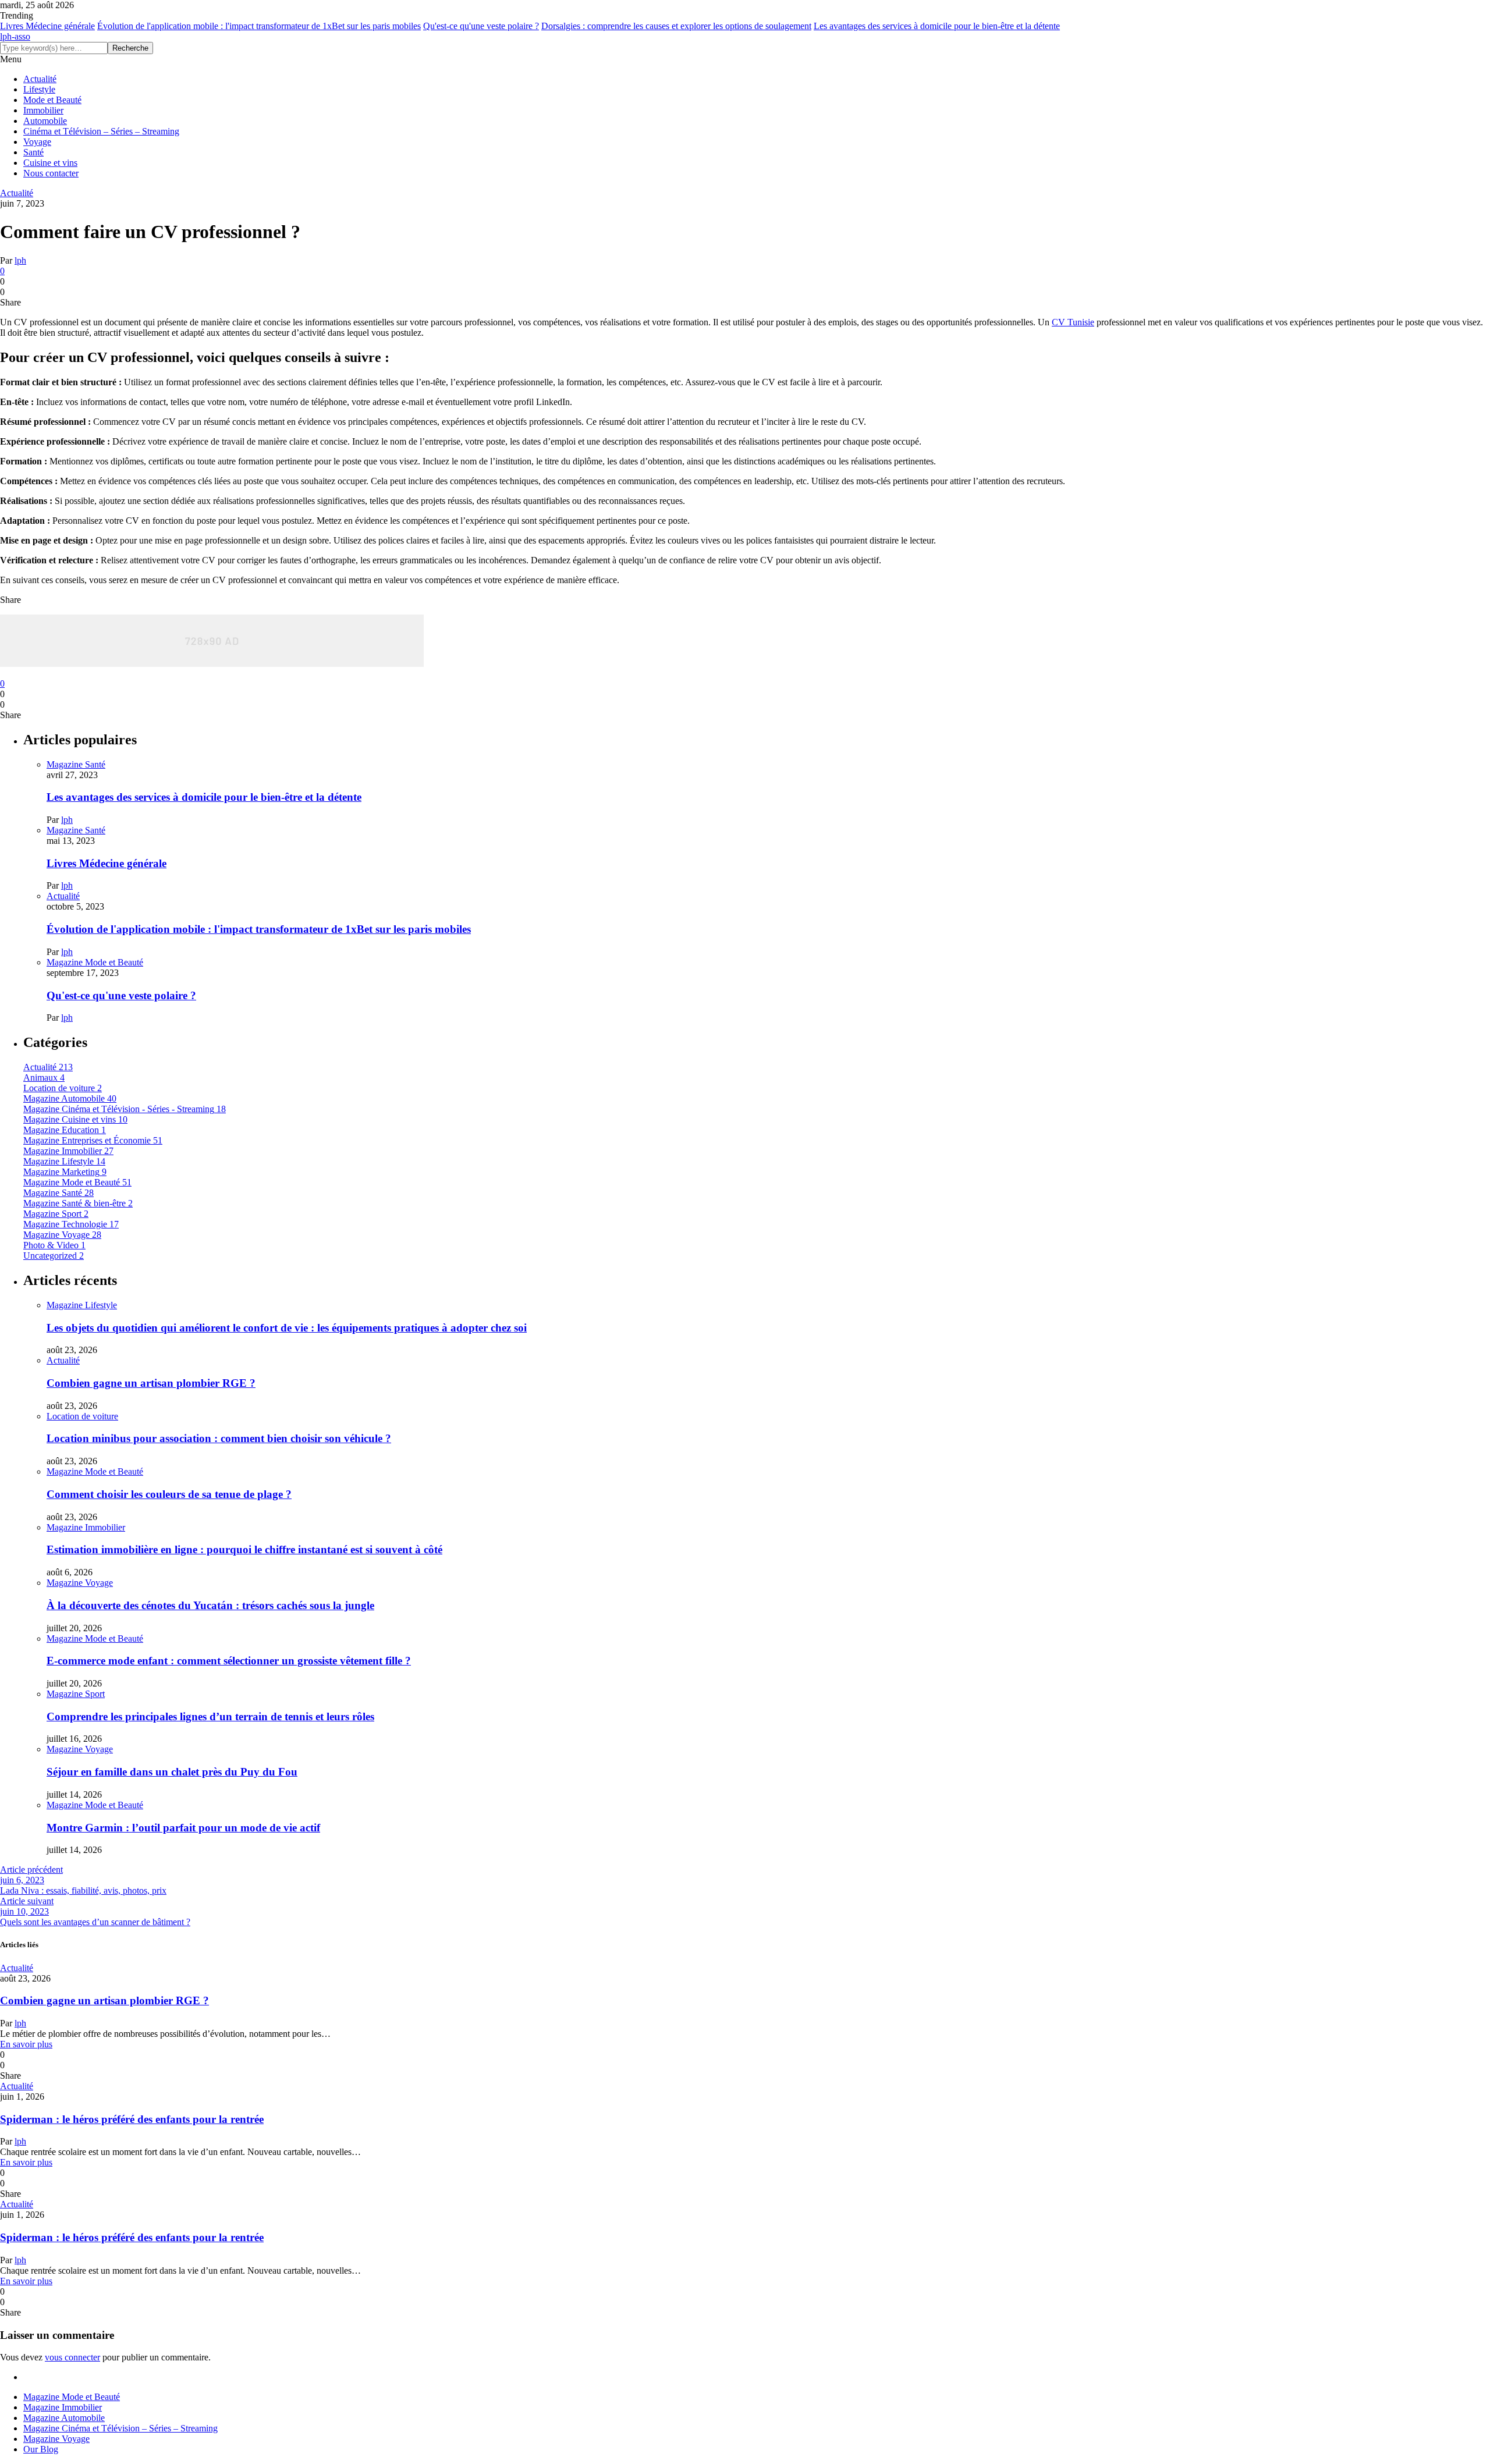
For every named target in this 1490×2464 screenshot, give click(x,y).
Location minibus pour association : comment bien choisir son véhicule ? (219, 1438)
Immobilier (43, 110)
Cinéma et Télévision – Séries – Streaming (101, 131)
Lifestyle (39, 89)
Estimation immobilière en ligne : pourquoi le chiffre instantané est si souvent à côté (244, 1549)
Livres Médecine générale (47, 26)
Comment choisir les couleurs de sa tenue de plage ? (169, 1494)
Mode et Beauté (52, 100)
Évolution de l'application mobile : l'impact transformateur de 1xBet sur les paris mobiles (259, 26)
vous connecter (72, 2357)
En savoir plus (26, 2044)
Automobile (45, 121)
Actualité (40, 79)
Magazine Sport (76, 1694)
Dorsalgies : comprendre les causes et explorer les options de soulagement (676, 26)
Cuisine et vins (50, 163)
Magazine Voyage (80, 1583)
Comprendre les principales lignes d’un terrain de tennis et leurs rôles (210, 1716)
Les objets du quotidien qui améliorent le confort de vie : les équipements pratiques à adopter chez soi (287, 1328)
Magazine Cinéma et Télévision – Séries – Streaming (120, 2428)
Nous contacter (51, 173)
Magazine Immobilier (86, 1527)
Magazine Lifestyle (82, 1305)
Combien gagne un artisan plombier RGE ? (151, 1383)
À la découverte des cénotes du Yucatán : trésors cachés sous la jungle (210, 1605)
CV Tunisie (1073, 322)
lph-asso (15, 36)
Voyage (37, 142)
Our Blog (41, 2449)
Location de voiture (82, 1416)
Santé (33, 152)
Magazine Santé (76, 764)
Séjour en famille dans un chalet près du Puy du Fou (172, 1772)
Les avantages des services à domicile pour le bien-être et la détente (937, 26)
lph (20, 260)
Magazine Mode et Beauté (95, 962)
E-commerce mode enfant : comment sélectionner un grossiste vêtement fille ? (229, 1661)
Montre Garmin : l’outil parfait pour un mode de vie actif (183, 1828)
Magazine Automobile (64, 2418)
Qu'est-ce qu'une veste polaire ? (481, 26)
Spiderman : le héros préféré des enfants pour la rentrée (132, 2119)
